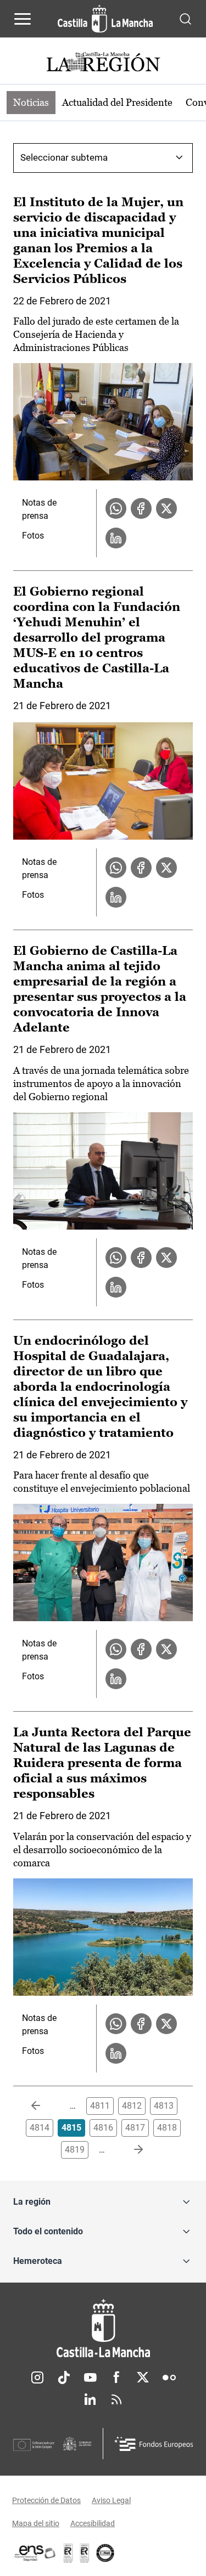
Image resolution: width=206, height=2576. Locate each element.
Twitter (143, 2377)
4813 (164, 2106)
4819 (75, 2150)
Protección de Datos (46, 2500)
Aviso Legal (111, 2500)
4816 (103, 2128)
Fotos (33, 536)
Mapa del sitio (36, 2523)
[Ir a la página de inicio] (105, 19)
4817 (135, 2128)
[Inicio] (103, 2328)
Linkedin (90, 2399)
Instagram (37, 2377)
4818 (167, 2128)
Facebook (116, 2377)
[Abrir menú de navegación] (23, 19)
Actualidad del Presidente (117, 102)
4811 (100, 2106)
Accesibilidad (93, 2523)
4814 (40, 2128)
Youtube (90, 2377)
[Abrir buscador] (185, 18)
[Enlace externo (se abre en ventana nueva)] (85, 2553)
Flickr (169, 2377)
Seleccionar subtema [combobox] (64, 157)
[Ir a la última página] (130, 2150)
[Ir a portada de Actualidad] (103, 63)
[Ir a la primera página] (44, 2106)
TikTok (64, 2377)
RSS (116, 2399)
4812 (132, 2106)
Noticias (31, 102)
